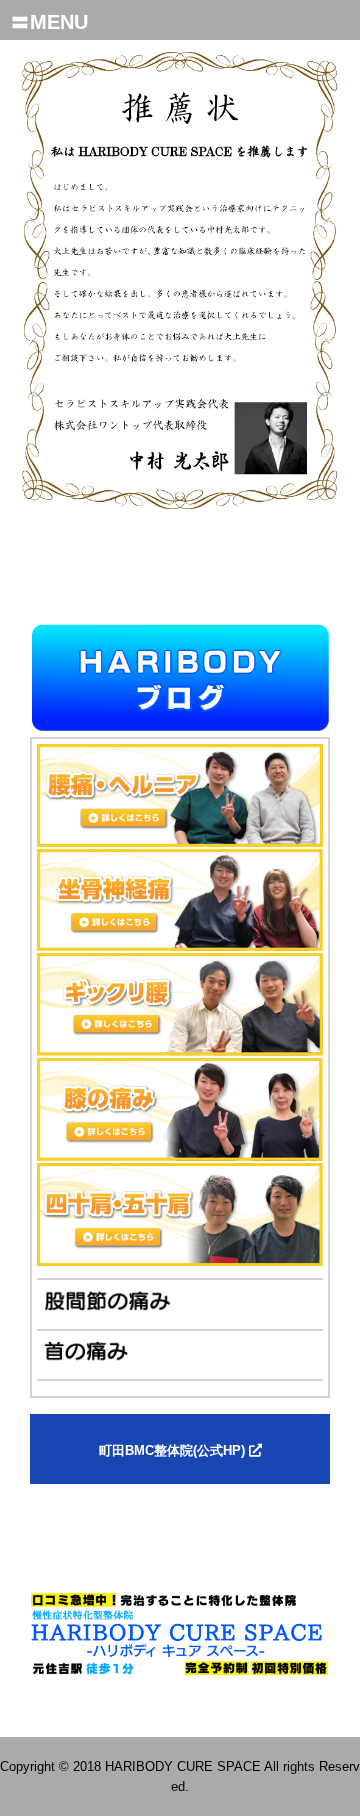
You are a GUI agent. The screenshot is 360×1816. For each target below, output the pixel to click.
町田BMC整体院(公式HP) (174, 1450)
